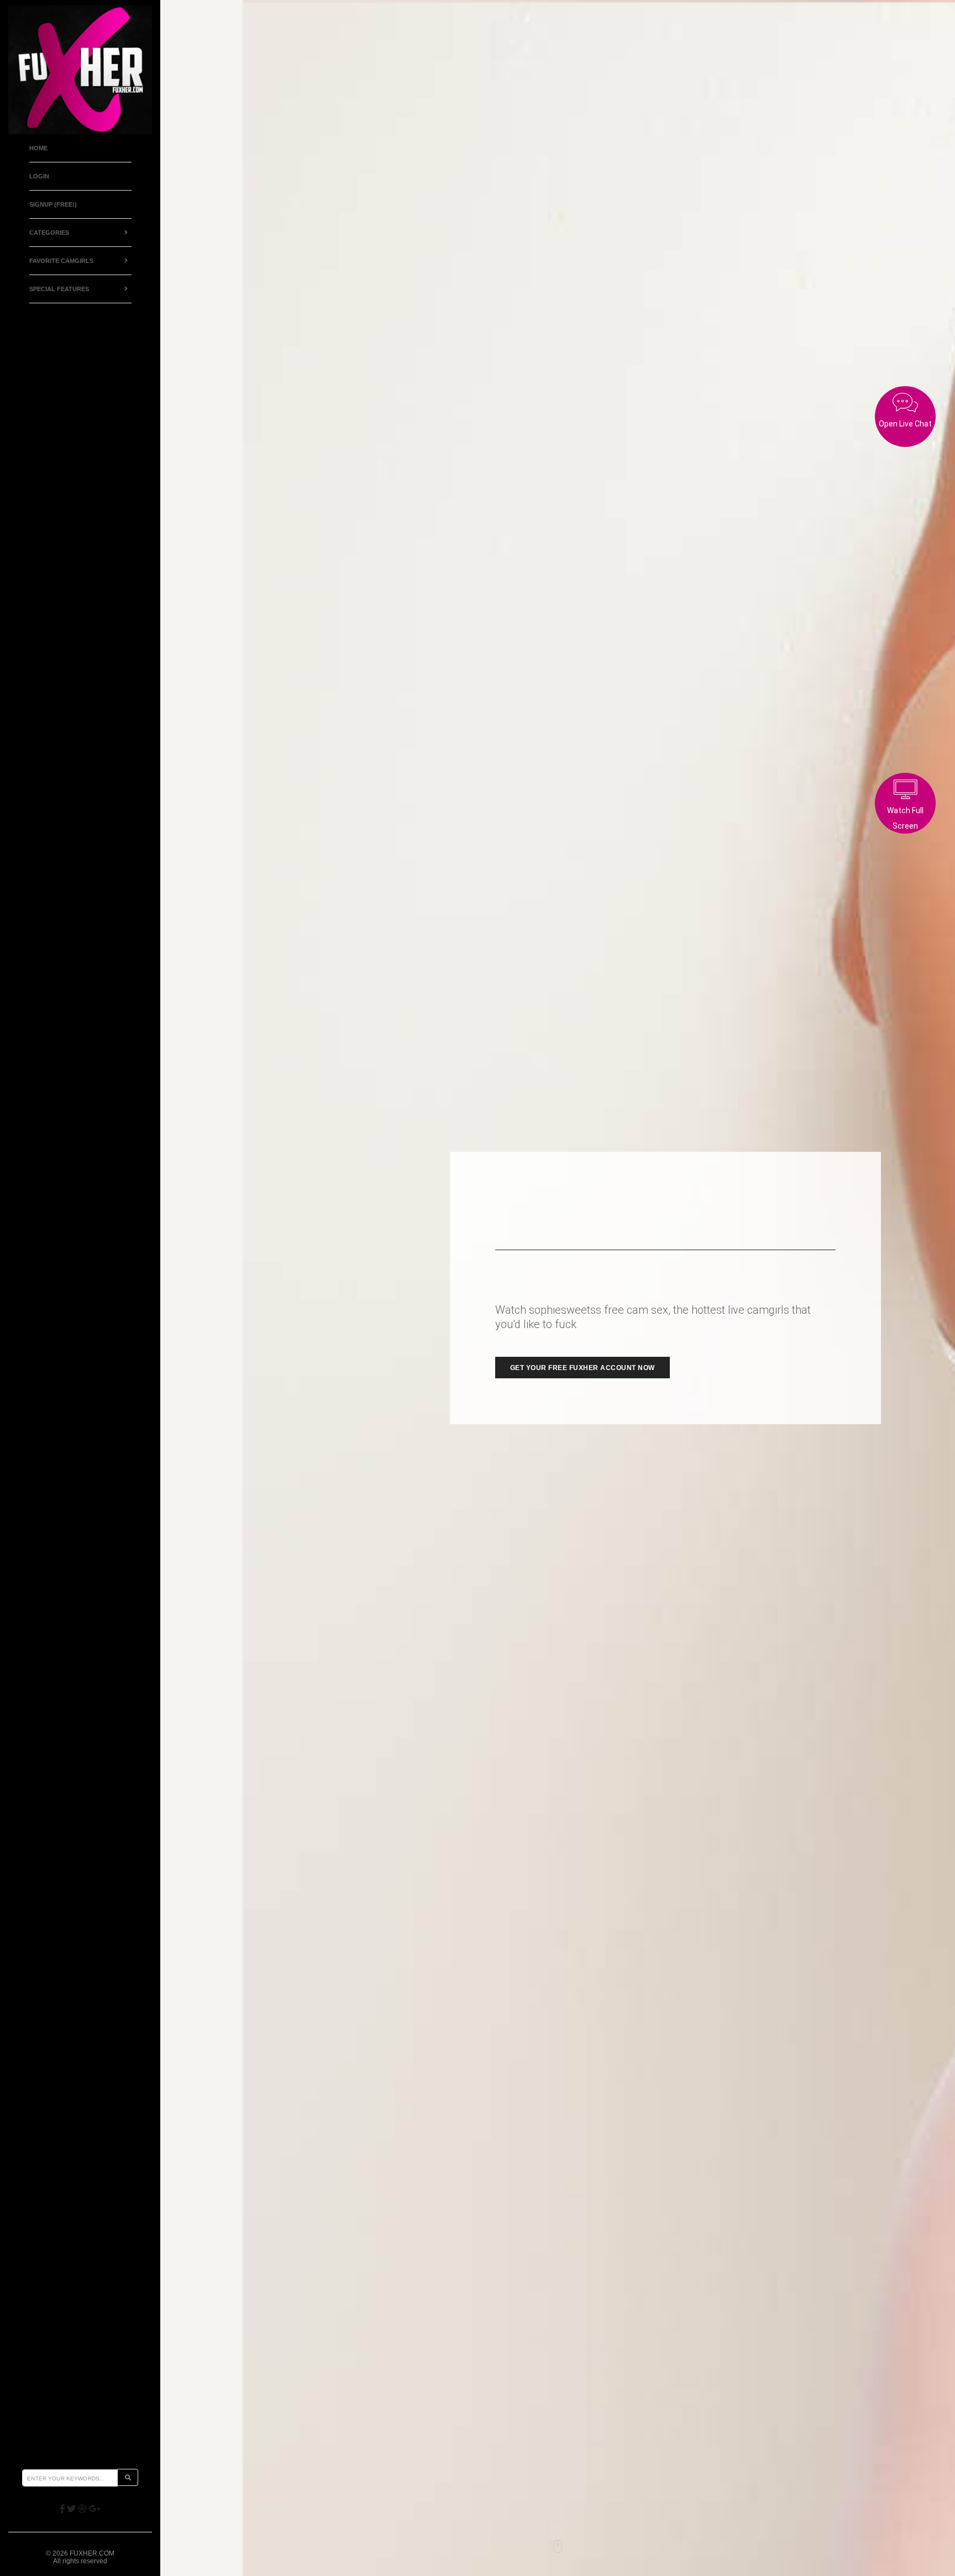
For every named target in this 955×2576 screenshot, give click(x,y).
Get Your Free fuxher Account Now (583, 1368)
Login (39, 176)
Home (38, 148)
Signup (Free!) (53, 204)
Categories (49, 233)
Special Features (59, 289)
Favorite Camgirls (61, 261)
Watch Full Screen (905, 818)
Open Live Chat (905, 424)
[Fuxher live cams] (80, 70)
